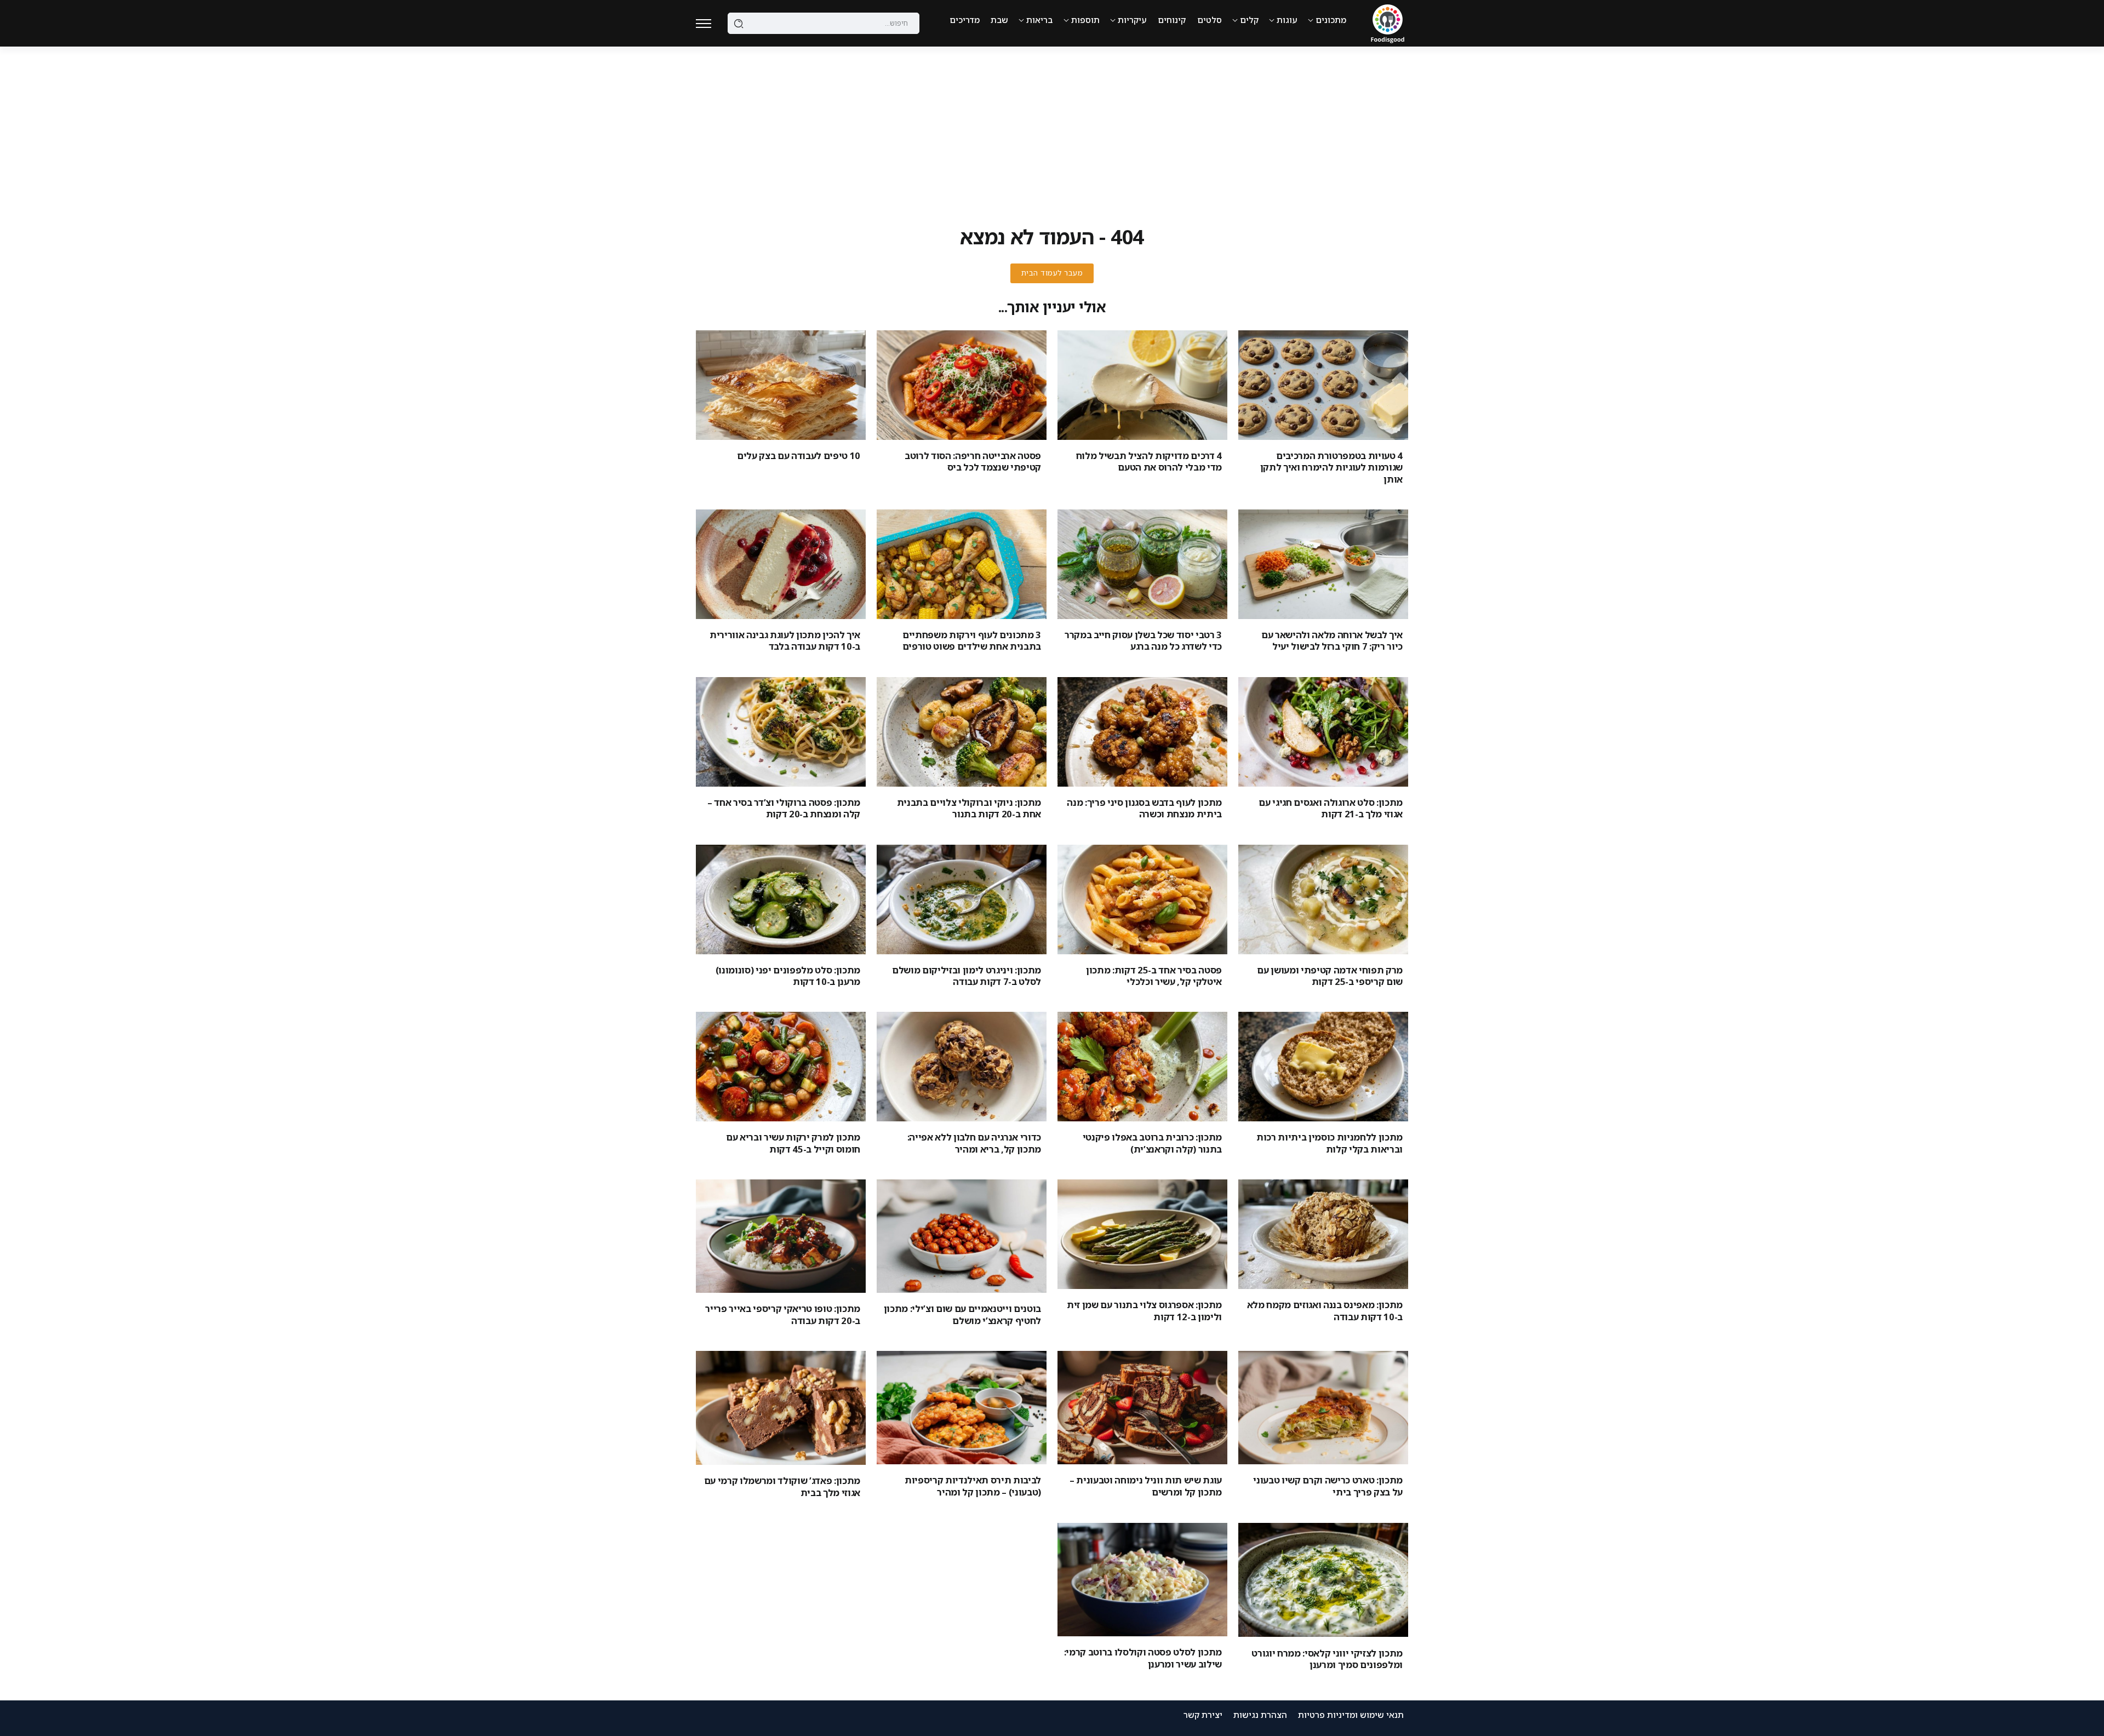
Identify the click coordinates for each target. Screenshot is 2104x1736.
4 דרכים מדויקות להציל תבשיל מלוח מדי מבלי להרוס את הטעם (1149, 461)
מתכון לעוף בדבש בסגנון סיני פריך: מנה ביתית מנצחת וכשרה (1144, 808)
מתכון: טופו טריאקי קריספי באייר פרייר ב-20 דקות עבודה (783, 1314)
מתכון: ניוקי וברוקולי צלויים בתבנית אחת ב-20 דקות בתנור (969, 808)
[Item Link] (1323, 385)
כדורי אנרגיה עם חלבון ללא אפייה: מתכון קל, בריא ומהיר (974, 1143)
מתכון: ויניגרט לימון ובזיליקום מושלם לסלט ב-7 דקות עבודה (967, 976)
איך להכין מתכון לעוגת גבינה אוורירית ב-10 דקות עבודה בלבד (785, 640)
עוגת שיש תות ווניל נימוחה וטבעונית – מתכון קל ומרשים (1146, 1486)
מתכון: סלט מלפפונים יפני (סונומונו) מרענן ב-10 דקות (788, 976)
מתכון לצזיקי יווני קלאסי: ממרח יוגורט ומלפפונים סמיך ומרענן (1327, 1659)
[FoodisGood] (1388, 22)
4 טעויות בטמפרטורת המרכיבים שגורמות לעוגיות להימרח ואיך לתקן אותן (1331, 467)
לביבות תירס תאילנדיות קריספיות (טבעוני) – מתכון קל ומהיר (973, 1486)
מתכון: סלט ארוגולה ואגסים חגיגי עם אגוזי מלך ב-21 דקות (1331, 808)
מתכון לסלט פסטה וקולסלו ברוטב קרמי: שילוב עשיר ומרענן (1143, 1658)
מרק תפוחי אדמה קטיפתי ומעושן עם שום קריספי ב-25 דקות (1330, 976)
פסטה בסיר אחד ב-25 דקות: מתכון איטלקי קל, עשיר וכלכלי (1154, 976)
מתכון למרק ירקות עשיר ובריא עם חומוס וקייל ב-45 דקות (793, 1143)
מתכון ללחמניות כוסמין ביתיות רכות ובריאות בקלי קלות (1330, 1143)
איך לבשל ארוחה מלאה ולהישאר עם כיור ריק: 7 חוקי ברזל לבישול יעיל (1332, 640)
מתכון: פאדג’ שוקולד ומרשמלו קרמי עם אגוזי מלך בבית (782, 1486)
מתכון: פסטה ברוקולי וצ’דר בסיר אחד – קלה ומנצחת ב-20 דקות (784, 808)
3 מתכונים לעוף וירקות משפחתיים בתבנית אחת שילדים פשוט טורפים (972, 640)
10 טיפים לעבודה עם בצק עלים (799, 456)
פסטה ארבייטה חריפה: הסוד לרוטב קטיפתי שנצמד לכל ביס (973, 461)
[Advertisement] (1052, 129)
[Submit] (739, 24)
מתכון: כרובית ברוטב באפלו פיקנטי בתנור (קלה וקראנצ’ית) (1152, 1143)
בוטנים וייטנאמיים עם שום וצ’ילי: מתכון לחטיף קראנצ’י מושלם (962, 1314)
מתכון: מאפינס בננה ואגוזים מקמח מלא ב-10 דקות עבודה (1325, 1310)
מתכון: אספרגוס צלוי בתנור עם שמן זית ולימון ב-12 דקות (1144, 1310)
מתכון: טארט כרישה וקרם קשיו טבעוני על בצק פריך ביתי (1328, 1486)
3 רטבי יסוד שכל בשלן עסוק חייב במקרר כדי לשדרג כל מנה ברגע (1143, 640)
